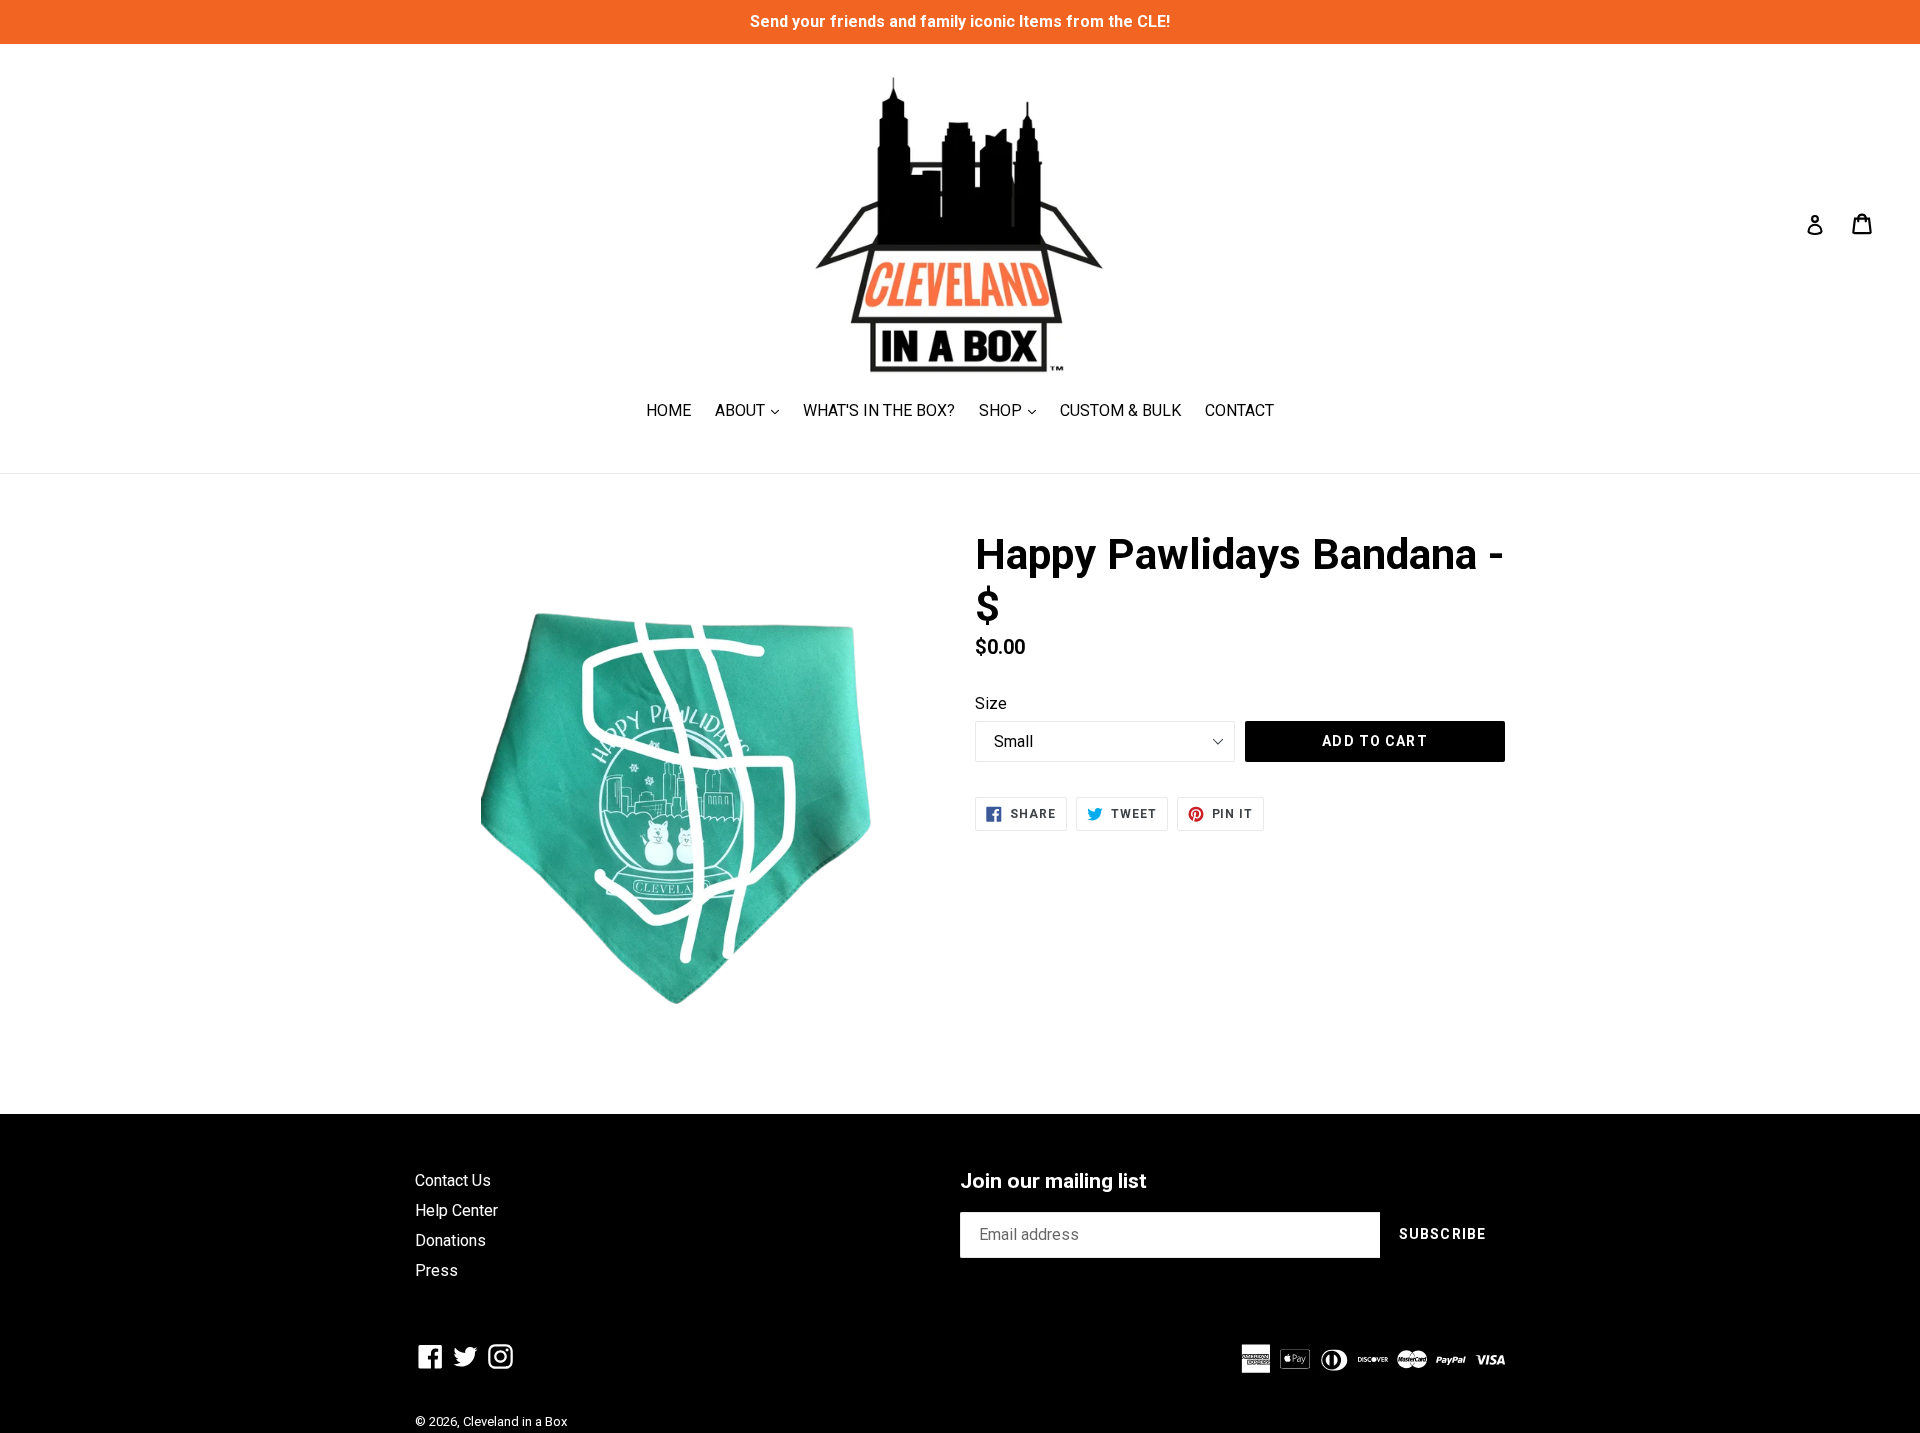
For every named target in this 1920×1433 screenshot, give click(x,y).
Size (991, 703)
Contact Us (453, 1180)
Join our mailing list (1053, 1181)
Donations (450, 1240)
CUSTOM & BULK (1120, 410)
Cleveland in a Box (515, 1421)
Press (436, 1270)
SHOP (1012, 410)
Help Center (456, 1210)
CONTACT (1239, 410)
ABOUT (752, 410)
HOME (668, 410)
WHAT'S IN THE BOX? (879, 410)
